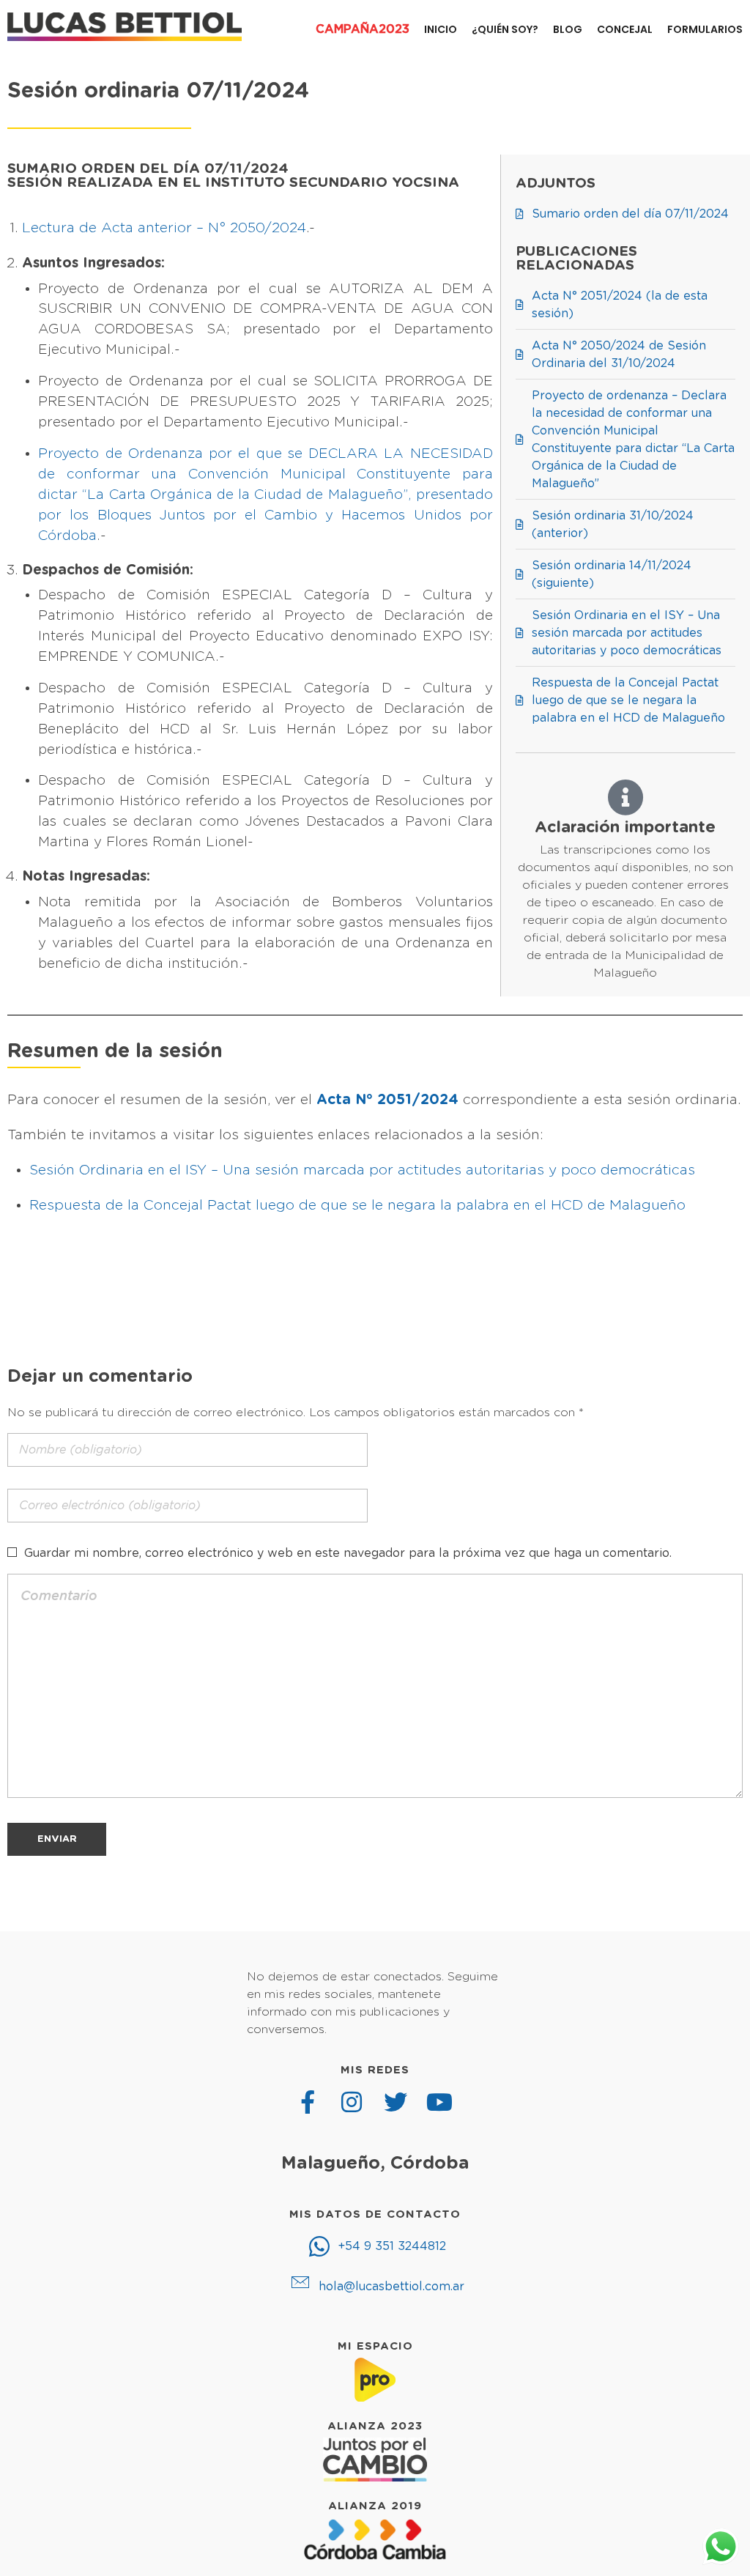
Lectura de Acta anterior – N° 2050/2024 (164, 228)
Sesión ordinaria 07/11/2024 (158, 91)
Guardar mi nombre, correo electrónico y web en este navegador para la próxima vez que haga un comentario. (348, 1553)
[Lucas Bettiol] (125, 27)
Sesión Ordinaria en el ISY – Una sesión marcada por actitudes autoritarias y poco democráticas (362, 1170)
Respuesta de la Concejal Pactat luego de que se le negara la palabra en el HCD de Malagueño (357, 1206)
